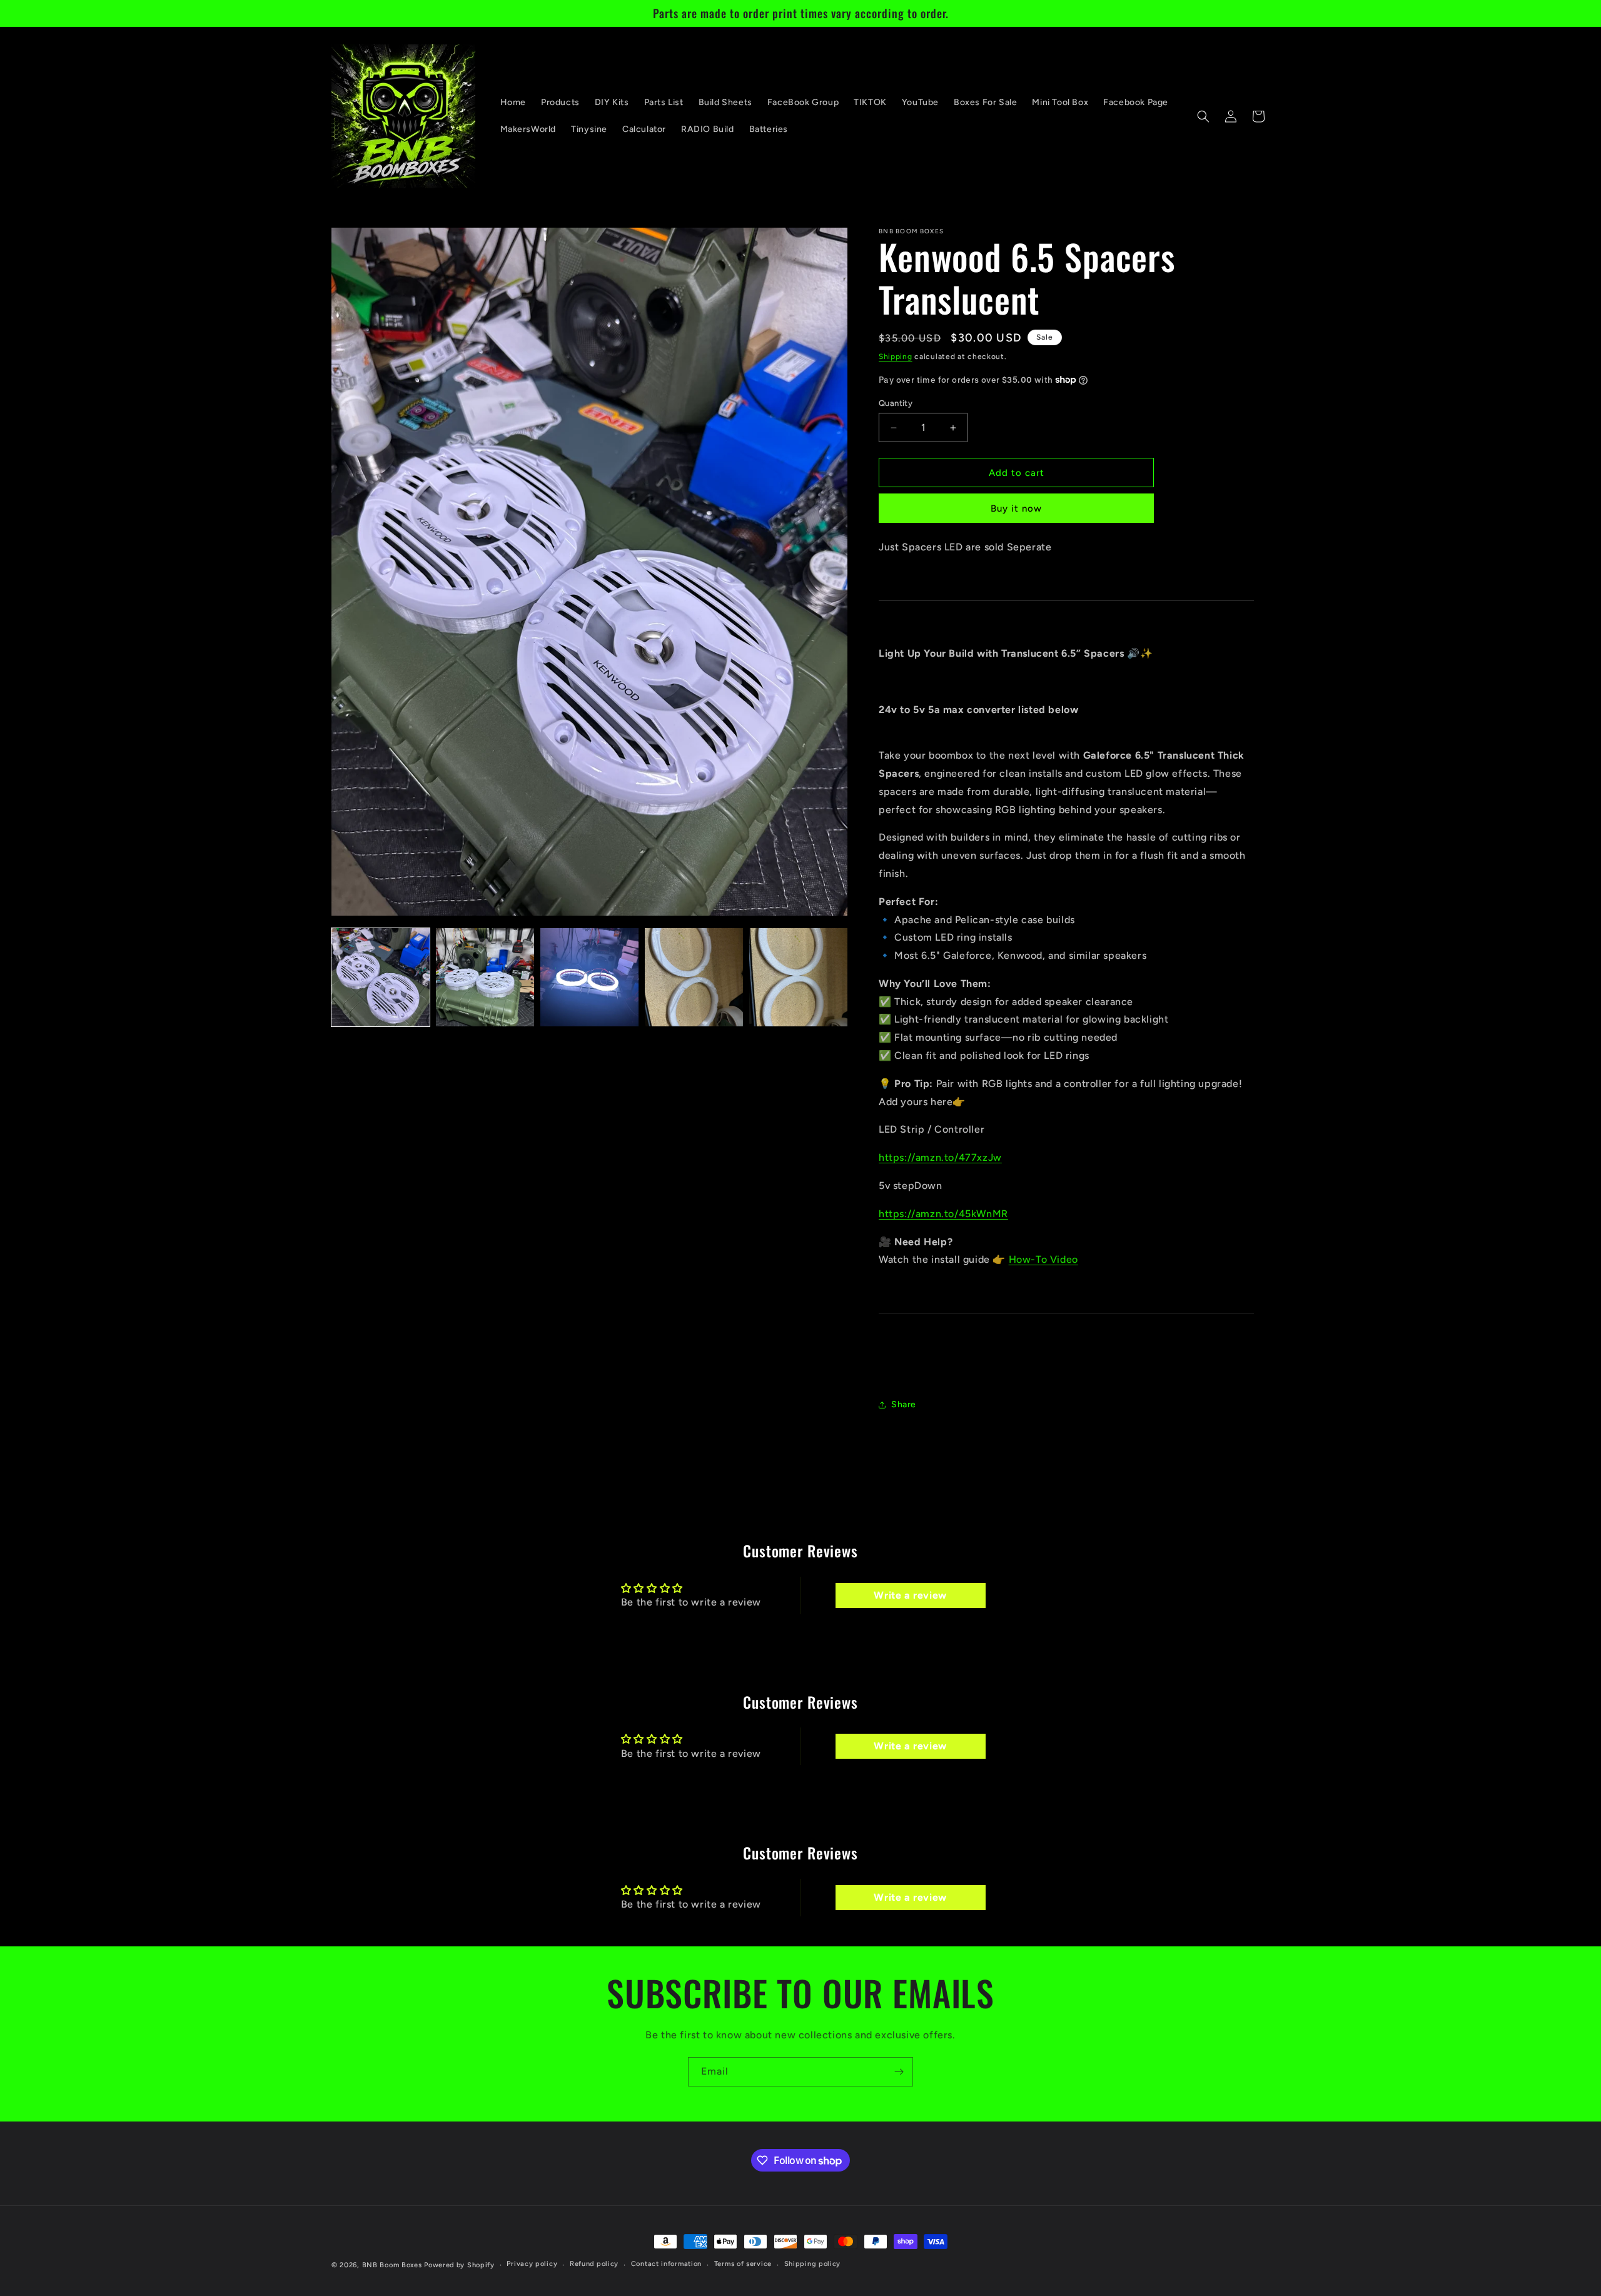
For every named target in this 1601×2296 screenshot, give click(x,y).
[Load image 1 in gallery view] (381, 977)
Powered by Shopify (459, 2265)
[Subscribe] (899, 2072)
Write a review (910, 1595)
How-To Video (1043, 1259)
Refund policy (594, 2264)
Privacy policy (532, 2264)
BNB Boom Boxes (392, 2265)
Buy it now (1016, 508)
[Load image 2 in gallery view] (485, 977)
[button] (1203, 116)
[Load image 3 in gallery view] (589, 977)
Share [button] (904, 1404)
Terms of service (743, 2264)
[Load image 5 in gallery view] (798, 977)
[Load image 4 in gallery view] (694, 977)
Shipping (896, 357)
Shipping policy (813, 2264)
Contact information (666, 2264)
